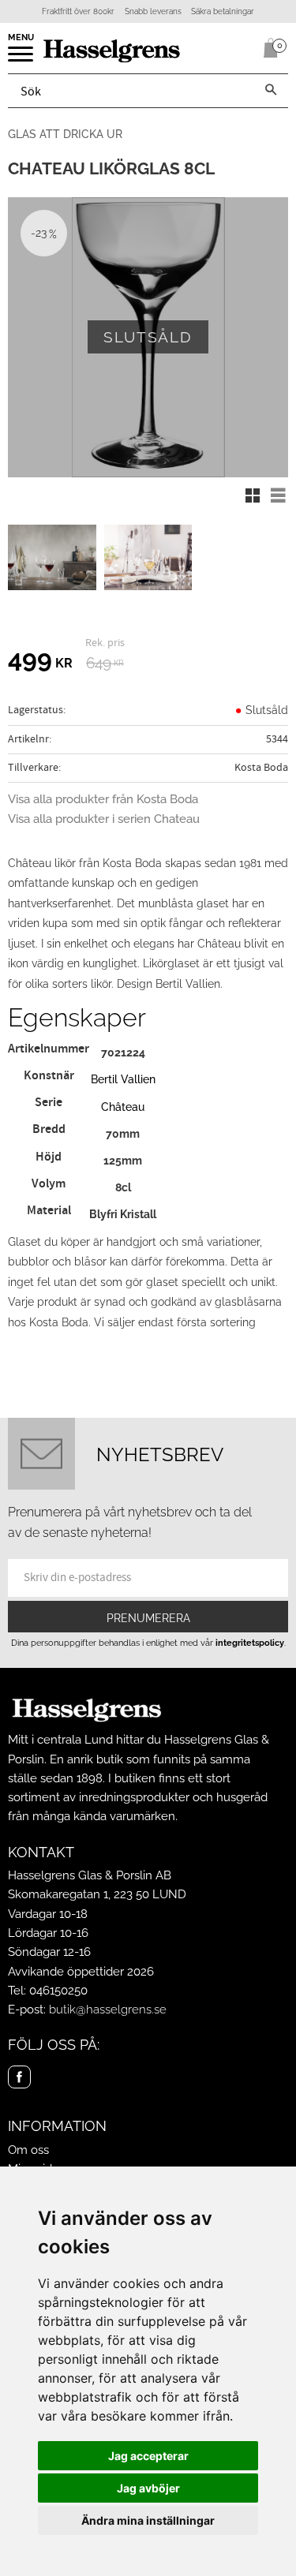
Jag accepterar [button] (148, 2456)
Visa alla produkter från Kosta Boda (103, 799)
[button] (22, 59)
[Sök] (271, 91)
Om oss (28, 2150)
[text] (40, 661)
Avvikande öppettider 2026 (81, 1972)
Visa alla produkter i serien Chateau (104, 819)
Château (123, 1107)
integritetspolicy (250, 1643)
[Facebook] (19, 2077)
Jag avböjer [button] (148, 2488)
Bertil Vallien (123, 1079)
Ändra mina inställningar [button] (148, 2520)
